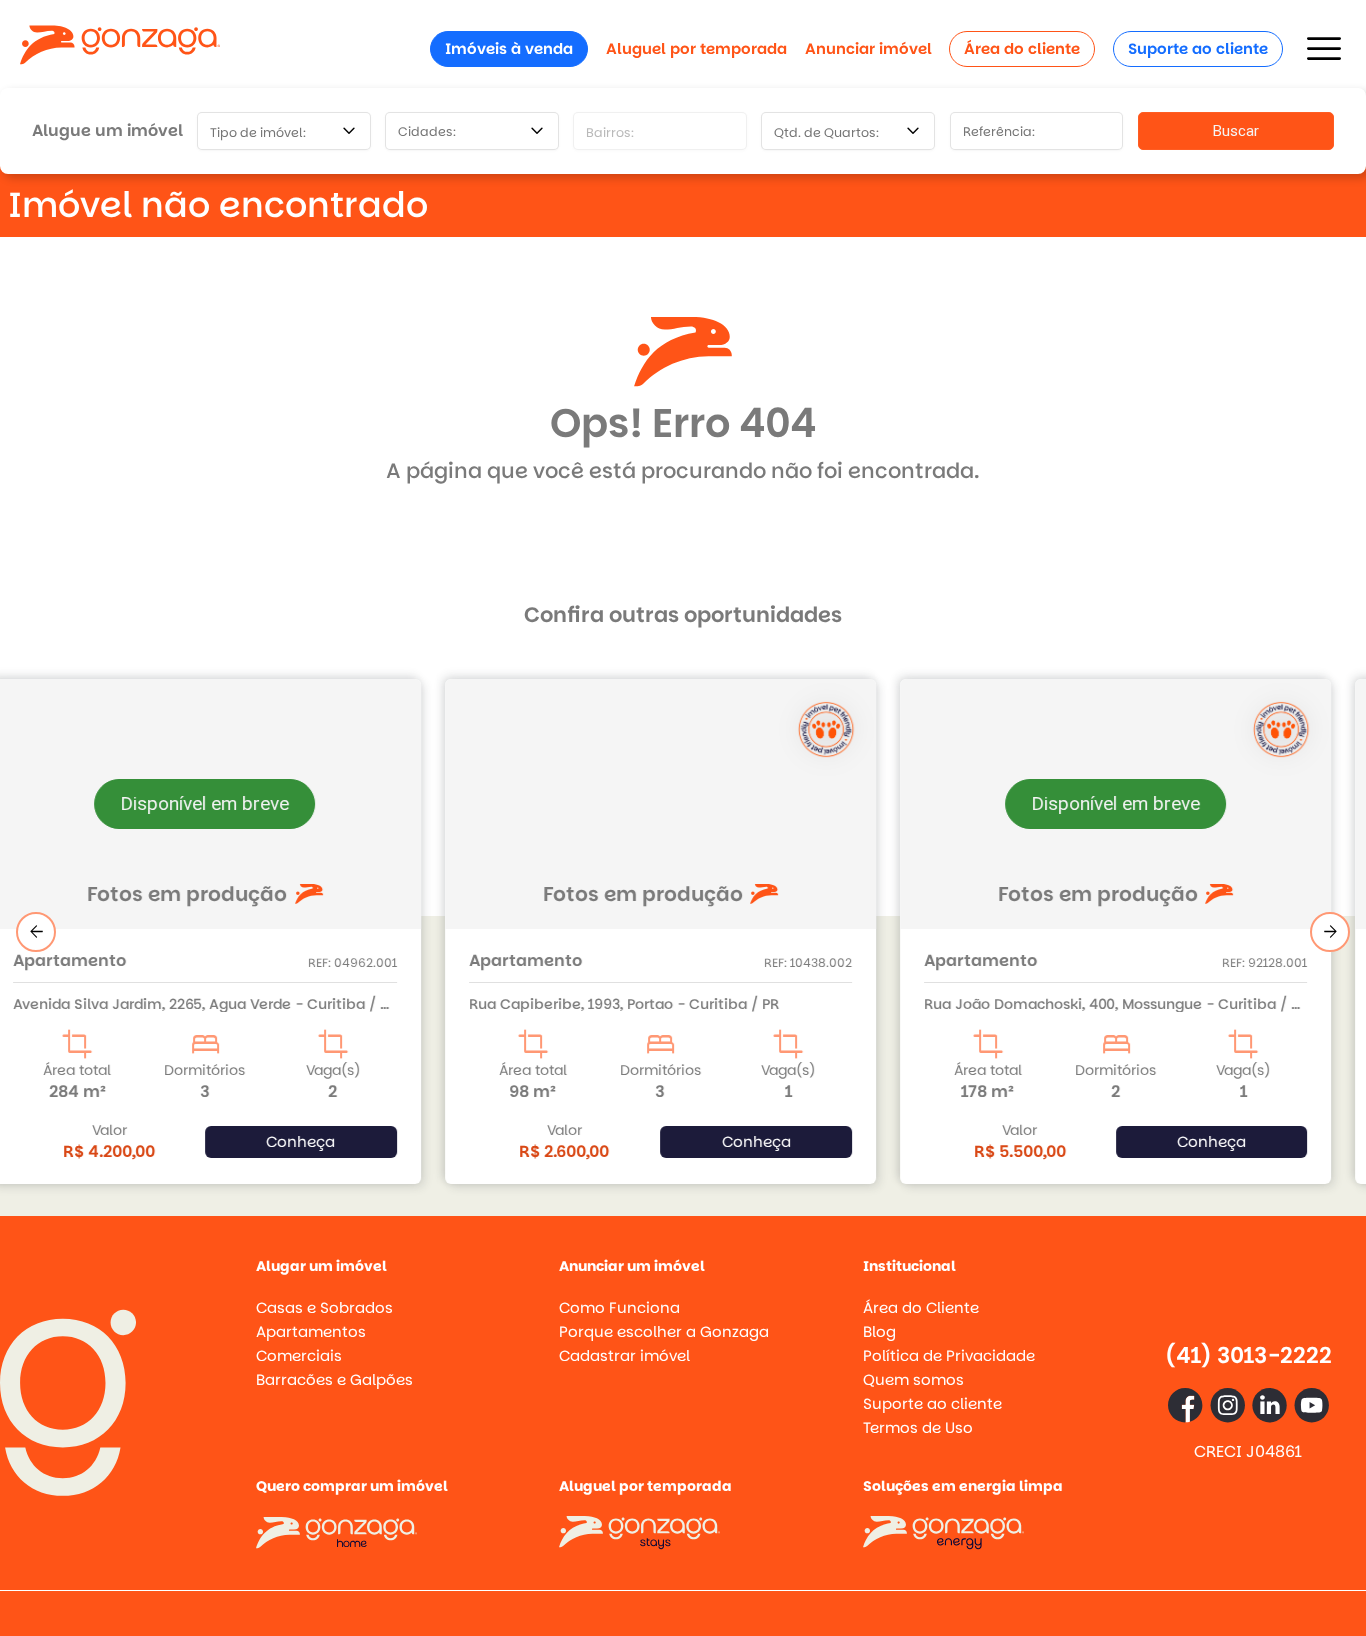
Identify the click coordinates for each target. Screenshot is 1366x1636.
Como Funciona (619, 1307)
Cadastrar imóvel (624, 1355)
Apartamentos (311, 1331)
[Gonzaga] (120, 48)
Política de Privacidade (949, 1355)
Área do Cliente (921, 1307)
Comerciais (299, 1355)
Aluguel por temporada (696, 48)
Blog (879, 1331)
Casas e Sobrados (324, 1307)
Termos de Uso (918, 1427)
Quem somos (913, 1379)
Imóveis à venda (509, 48)
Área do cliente (1022, 48)
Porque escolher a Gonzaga (664, 1331)
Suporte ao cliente (1198, 48)
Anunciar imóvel (868, 48)
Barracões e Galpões (334, 1379)
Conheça (323, 1141)
